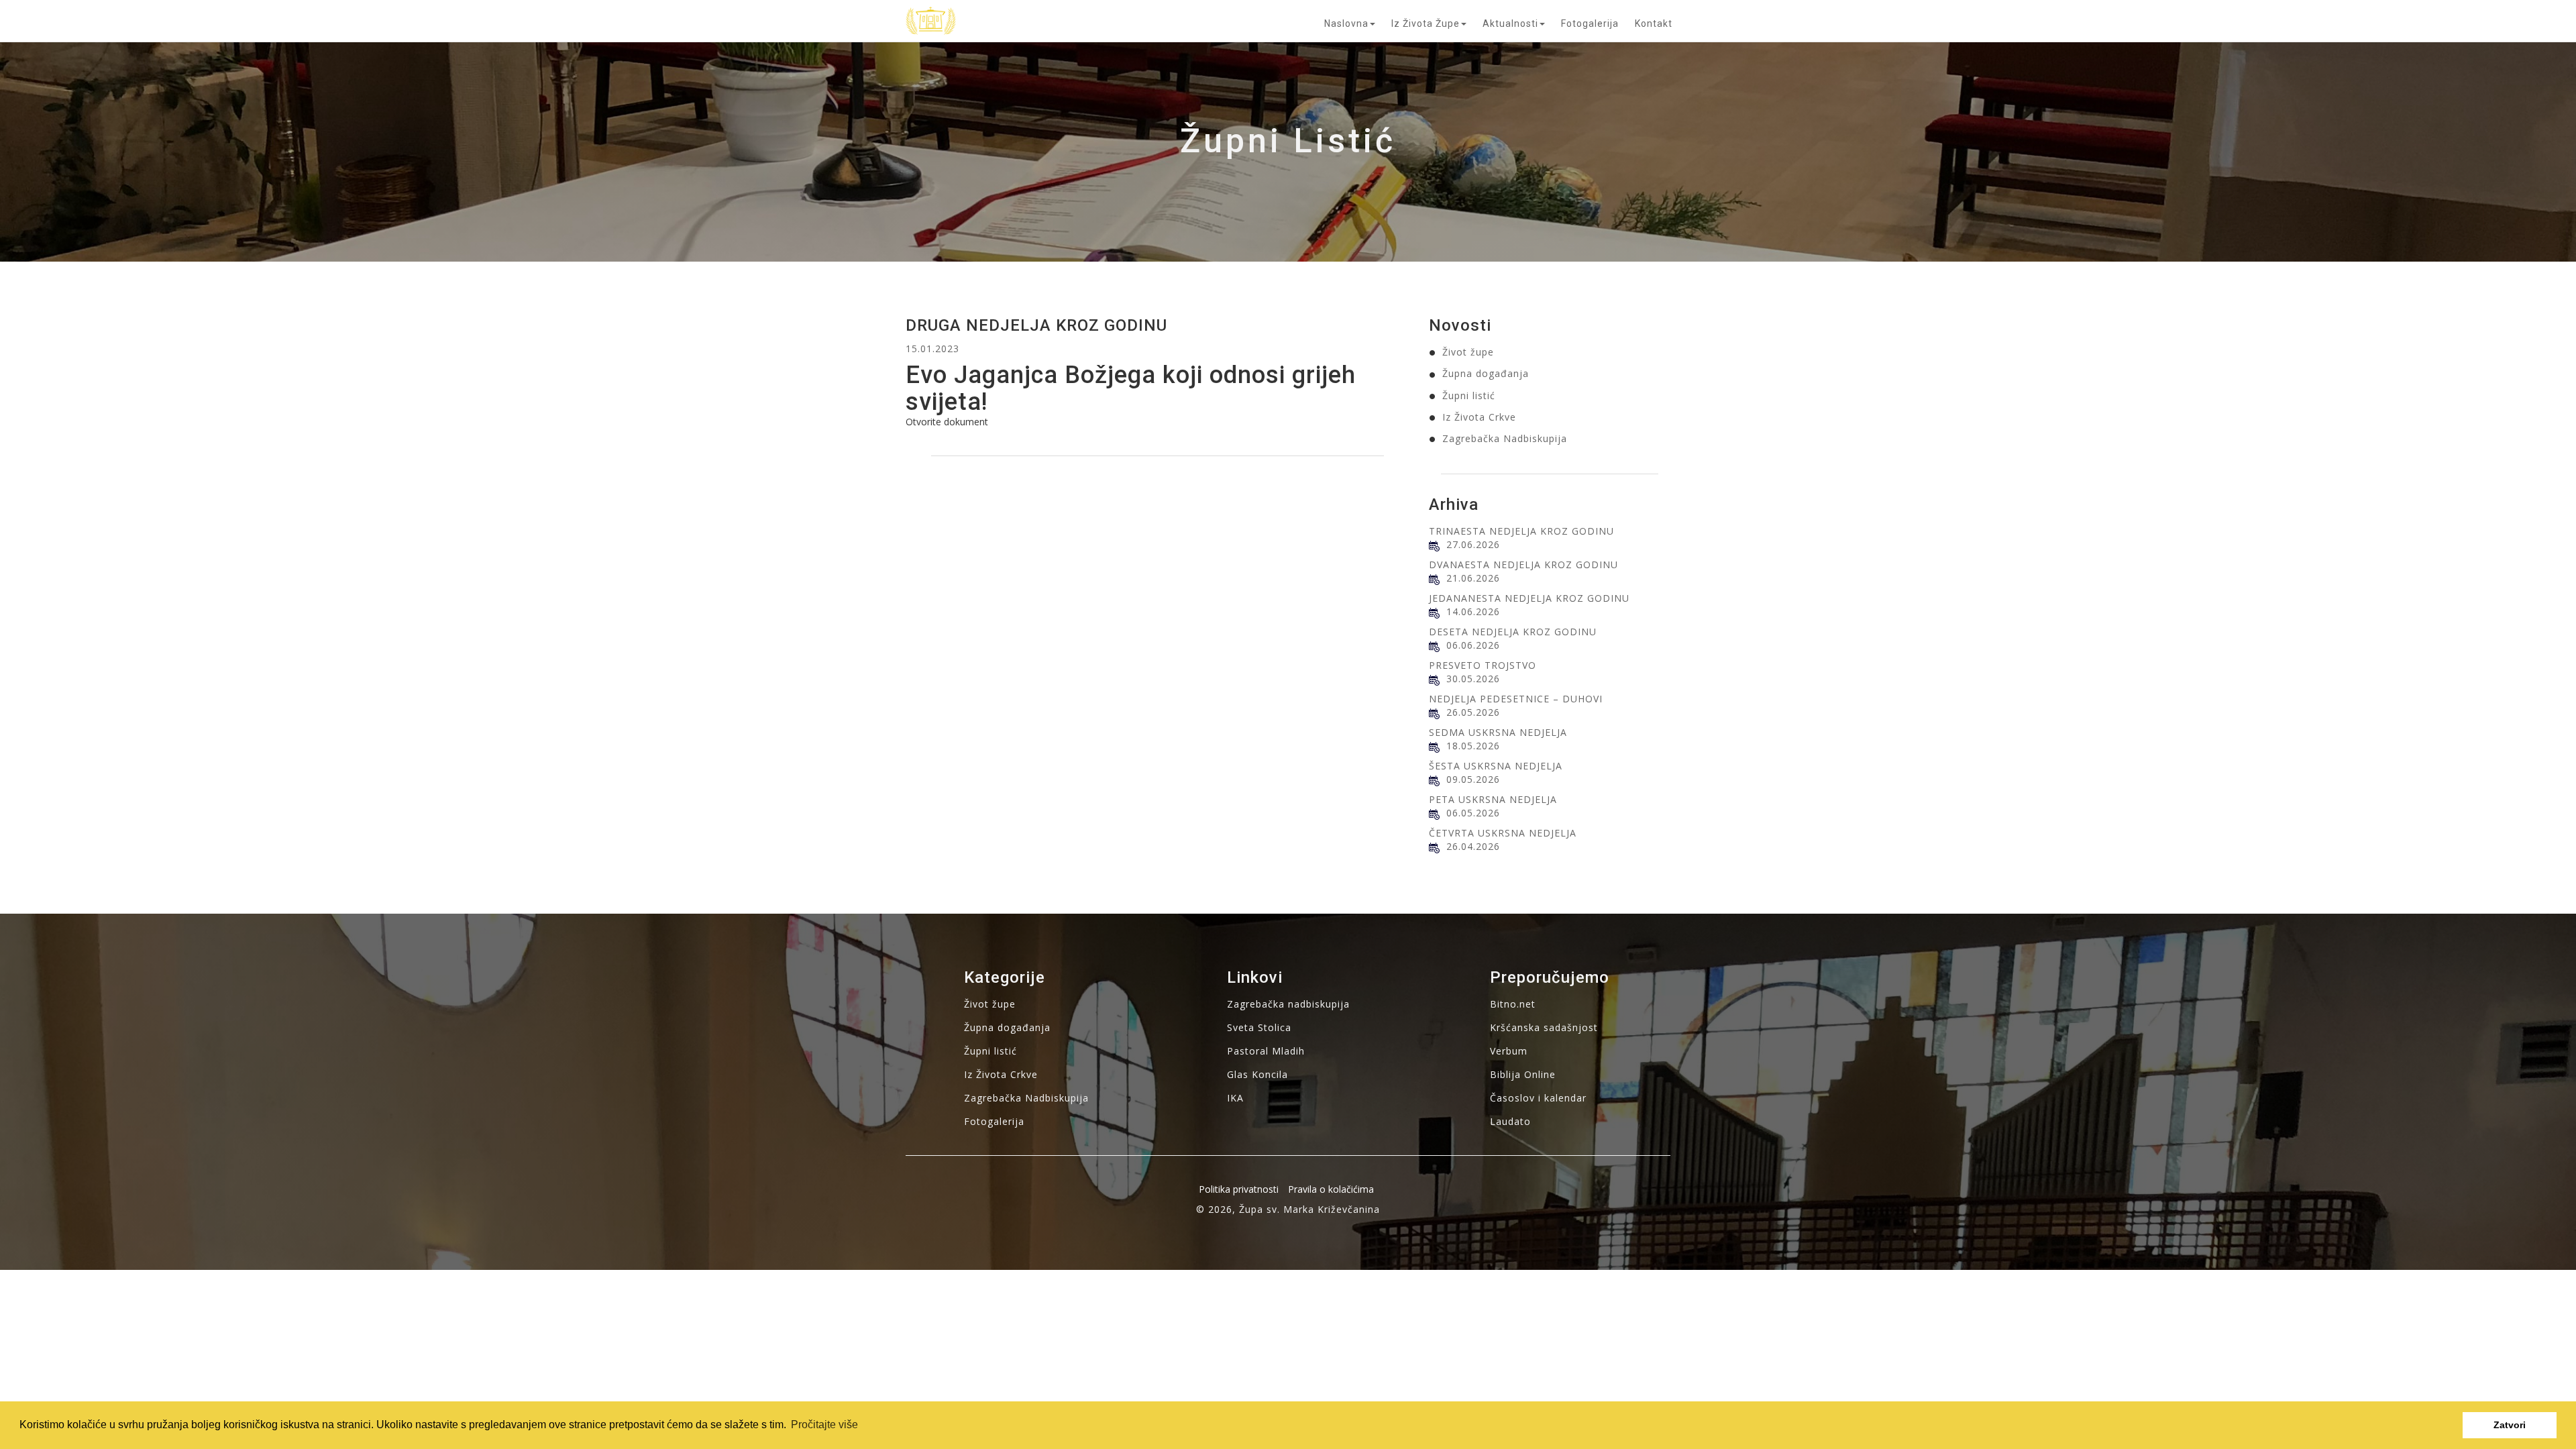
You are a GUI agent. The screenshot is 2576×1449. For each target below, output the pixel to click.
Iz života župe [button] (1426, 23)
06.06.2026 (1473, 645)
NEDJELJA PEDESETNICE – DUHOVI (1516, 699)
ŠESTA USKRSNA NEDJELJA (1496, 766)
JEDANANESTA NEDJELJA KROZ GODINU (1529, 598)
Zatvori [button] (2510, 1425)
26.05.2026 (1473, 712)
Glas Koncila (1257, 1074)
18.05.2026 (1473, 746)
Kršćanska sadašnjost (1544, 1027)
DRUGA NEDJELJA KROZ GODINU (1036, 325)
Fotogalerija (1590, 23)
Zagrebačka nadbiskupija (1288, 1004)
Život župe (1468, 352)
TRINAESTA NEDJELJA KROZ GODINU (1521, 531)
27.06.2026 (1473, 544)
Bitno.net (1513, 1004)
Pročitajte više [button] (824, 1425)
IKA (1235, 1098)
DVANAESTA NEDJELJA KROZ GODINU (1523, 565)
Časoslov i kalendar (1538, 1098)
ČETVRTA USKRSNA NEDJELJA (1503, 833)
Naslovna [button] (1346, 23)
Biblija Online (1523, 1074)
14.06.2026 (1473, 611)
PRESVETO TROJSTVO (1483, 665)
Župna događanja (1486, 373)
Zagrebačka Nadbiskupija (1505, 438)
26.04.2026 (1473, 846)
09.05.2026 (1473, 779)
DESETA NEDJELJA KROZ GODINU (1513, 632)
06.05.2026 (1473, 813)
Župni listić (1469, 395)
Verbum (1509, 1051)
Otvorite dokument (947, 422)
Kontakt (1654, 23)
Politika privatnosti (1239, 1189)
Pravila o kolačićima (1331, 1189)
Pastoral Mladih (1266, 1051)
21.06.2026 (1473, 578)
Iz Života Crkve (1479, 417)
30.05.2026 (1473, 679)
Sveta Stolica (1259, 1027)
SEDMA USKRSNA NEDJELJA (1498, 732)
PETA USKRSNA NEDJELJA (1493, 799)
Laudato (1510, 1121)
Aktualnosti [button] (1510, 23)
